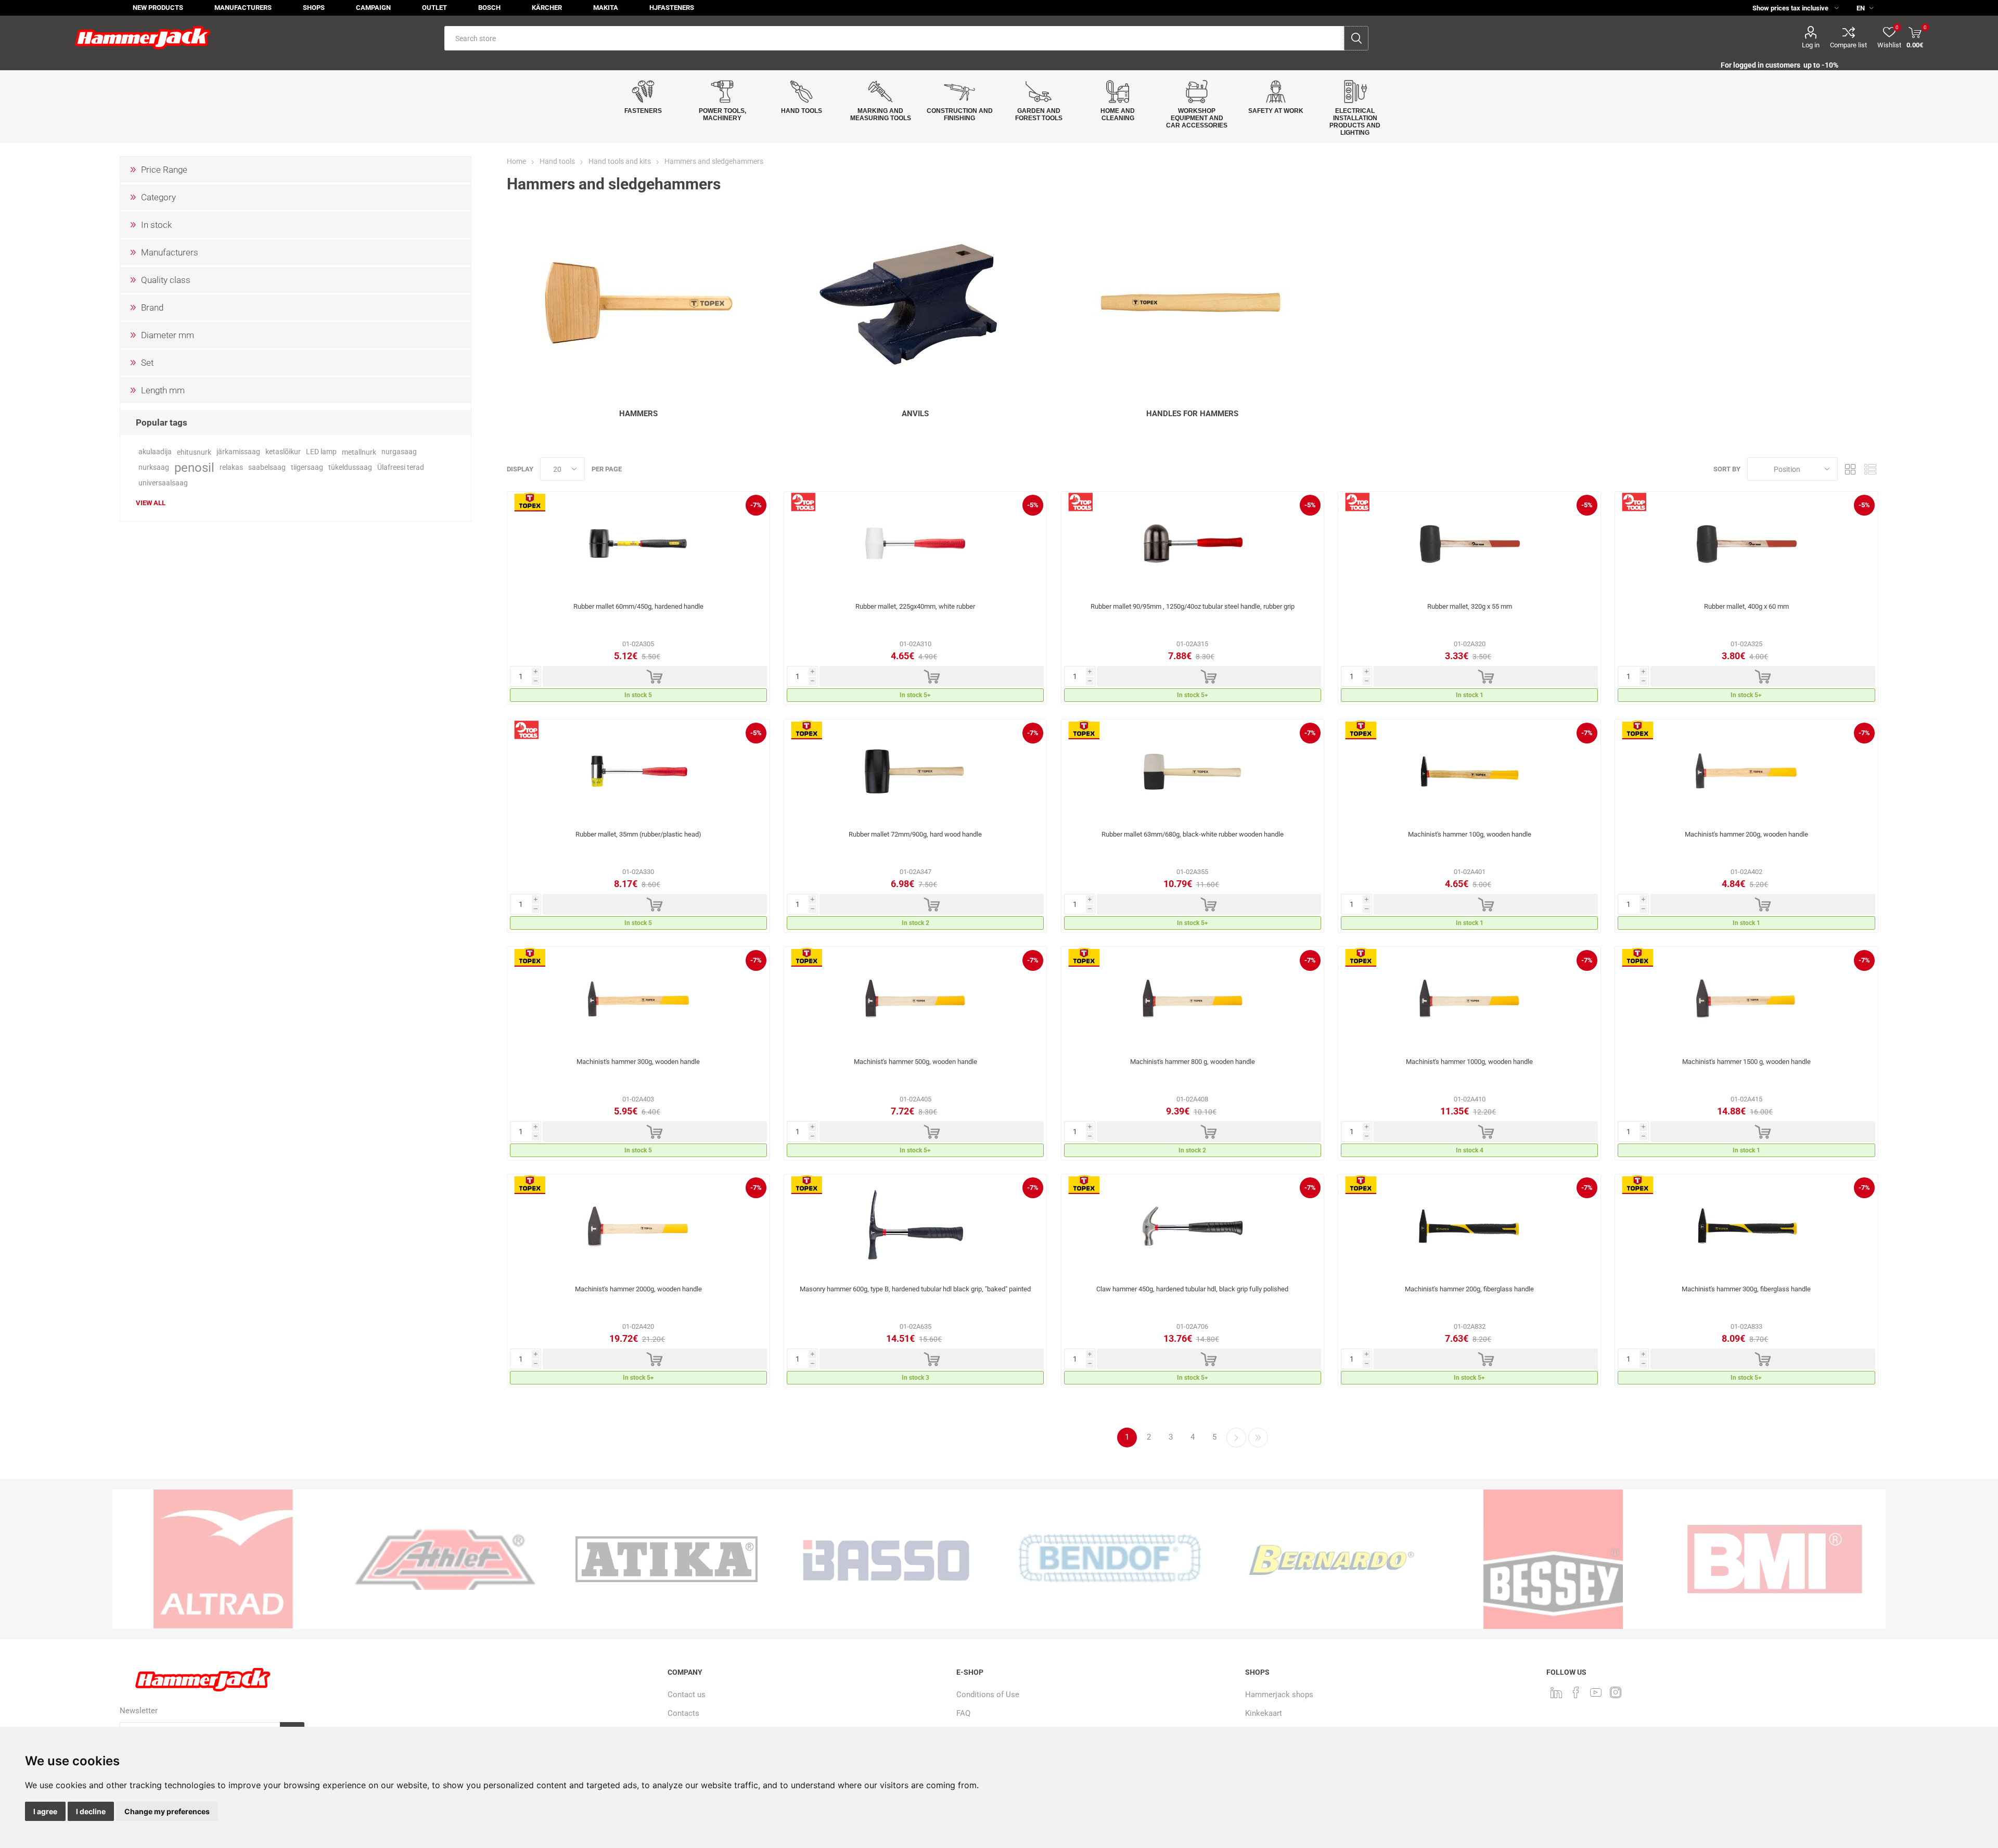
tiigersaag (307, 467)
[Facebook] (1576, 1692)
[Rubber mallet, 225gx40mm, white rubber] (915, 544)
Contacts (683, 1713)
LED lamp (321, 452)
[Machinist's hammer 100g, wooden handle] (1469, 772)
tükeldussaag (350, 467)
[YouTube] (1596, 1692)
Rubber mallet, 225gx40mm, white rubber (915, 606)
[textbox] (894, 38)
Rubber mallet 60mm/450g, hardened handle (638, 606)
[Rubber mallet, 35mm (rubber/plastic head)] (638, 772)
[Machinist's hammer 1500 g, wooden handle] (1746, 999)
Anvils (915, 414)
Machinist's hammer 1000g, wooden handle (1469, 1062)
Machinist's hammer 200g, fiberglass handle (1469, 1289)
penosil (194, 468)
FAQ (963, 1713)
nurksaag (154, 467)
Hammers (638, 414)
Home (516, 161)
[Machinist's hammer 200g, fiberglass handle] (1469, 1226)
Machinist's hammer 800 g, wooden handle (1193, 1062)
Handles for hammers (1192, 414)
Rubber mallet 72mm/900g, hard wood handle (915, 834)
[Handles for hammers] (1193, 303)
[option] (223, 1559)
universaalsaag (163, 483)
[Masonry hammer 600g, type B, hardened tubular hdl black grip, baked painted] (915, 1226)
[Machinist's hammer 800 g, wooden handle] (1193, 999)
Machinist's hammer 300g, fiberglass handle (1746, 1289)
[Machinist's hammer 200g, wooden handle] (1746, 772)
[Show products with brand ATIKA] (445, 1559)
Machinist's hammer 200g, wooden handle (1746, 834)
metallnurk (359, 452)
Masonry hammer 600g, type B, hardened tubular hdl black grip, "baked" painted (915, 1289)
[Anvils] (915, 303)
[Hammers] (638, 303)
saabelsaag (267, 467)
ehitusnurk (194, 452)
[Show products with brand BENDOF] (888, 1559)
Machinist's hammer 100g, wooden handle (1470, 834)
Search (1356, 38)
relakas (231, 467)
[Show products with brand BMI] (1553, 1559)
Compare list (1848, 45)
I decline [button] (91, 1811)
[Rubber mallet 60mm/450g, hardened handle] (638, 544)
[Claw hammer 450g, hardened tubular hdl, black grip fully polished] (1193, 1226)
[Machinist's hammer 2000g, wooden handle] (638, 1226)
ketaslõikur (283, 452)
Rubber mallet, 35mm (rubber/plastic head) (638, 834)
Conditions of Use (988, 1695)
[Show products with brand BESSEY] (1331, 1559)
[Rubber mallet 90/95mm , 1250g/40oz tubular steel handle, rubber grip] (1193, 544)
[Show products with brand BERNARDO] (1110, 1559)
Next (1236, 1438)
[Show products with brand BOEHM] (1775, 1559)
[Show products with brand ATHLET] (223, 1559)
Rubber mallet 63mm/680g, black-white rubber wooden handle (1193, 834)
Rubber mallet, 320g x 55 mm (1470, 606)
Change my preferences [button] (167, 1811)
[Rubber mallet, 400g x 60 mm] (1746, 544)
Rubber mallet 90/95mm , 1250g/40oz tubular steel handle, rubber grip (1193, 606)
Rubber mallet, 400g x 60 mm (1746, 606)
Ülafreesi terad (401, 467)
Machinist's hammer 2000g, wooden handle (638, 1289)
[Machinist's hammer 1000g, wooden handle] (1469, 999)
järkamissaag (238, 452)
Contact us (687, 1695)
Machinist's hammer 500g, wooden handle (915, 1062)
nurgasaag (399, 452)
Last (1258, 1438)
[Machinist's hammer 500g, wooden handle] (915, 999)
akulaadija (155, 452)
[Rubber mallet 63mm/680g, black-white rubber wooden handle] (1193, 772)
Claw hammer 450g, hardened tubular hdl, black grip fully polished (1192, 1289)
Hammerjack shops (1279, 1695)
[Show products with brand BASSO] (667, 1559)
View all (151, 503)
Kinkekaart (1264, 1713)
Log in (1811, 45)
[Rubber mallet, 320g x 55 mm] (1469, 544)
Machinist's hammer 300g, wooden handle (638, 1062)
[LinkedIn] (1556, 1692)
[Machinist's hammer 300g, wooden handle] (638, 999)
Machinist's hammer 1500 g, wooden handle (1746, 1062)
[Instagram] (1616, 1692)
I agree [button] (45, 1811)
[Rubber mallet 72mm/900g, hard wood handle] (915, 772)
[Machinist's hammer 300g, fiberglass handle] (1746, 1226)
